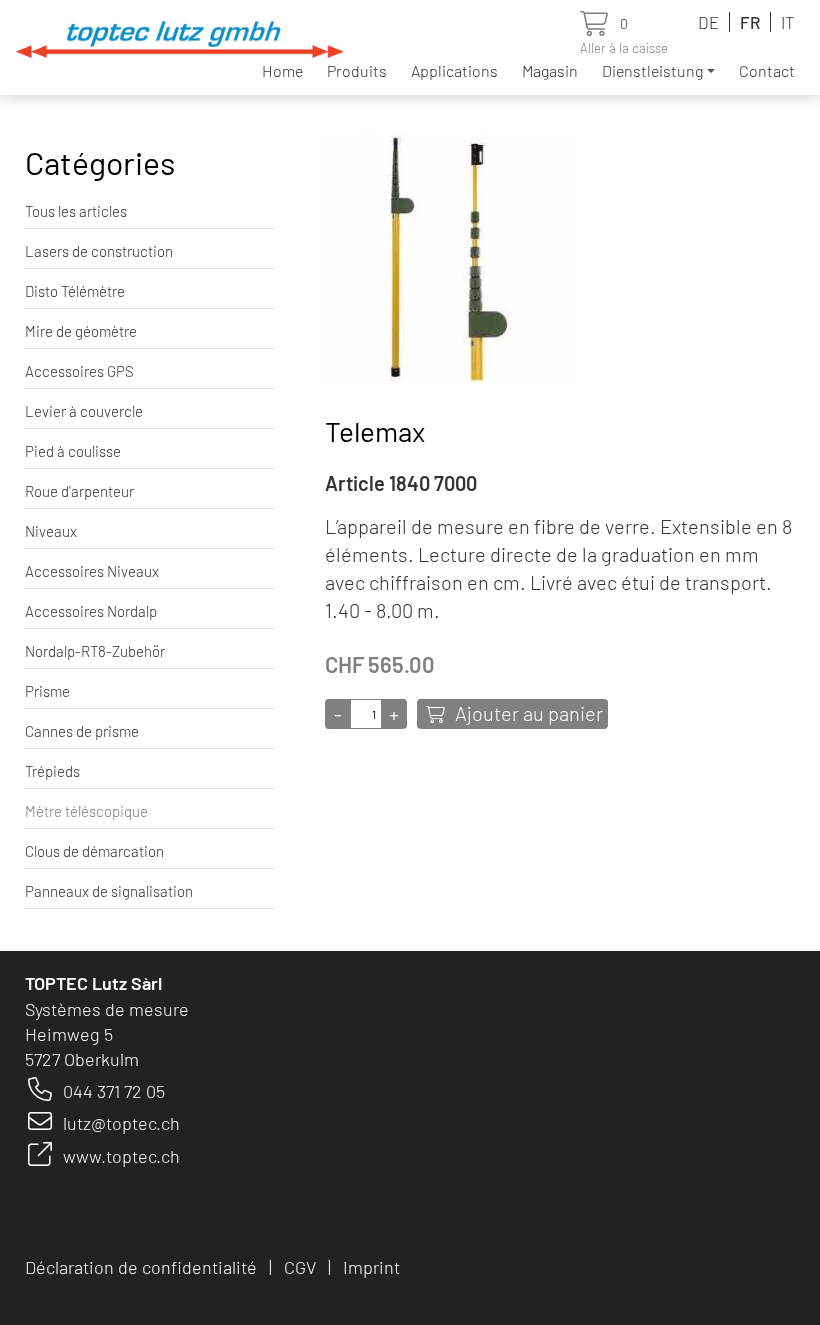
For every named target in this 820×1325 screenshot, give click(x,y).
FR (750, 22)
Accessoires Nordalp (91, 611)
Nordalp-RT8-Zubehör (95, 651)
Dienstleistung (652, 70)
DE (708, 22)
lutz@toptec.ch (121, 1123)
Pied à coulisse (73, 451)
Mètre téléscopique (86, 811)
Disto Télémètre (75, 291)
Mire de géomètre (81, 331)
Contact (767, 70)
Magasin (550, 70)
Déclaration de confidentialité (141, 1267)
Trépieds (52, 771)
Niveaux (51, 531)
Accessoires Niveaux (92, 571)
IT (788, 22)
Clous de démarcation (94, 851)
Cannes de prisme (82, 731)
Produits (357, 70)
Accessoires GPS (79, 371)
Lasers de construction (99, 251)
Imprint (371, 1267)
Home (282, 70)
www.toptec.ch (121, 1156)
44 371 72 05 (119, 1091)
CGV (300, 1267)
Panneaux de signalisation (109, 891)
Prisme (47, 691)
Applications (454, 70)
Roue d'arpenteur (79, 491)
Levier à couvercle (84, 411)
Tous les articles (76, 211)
